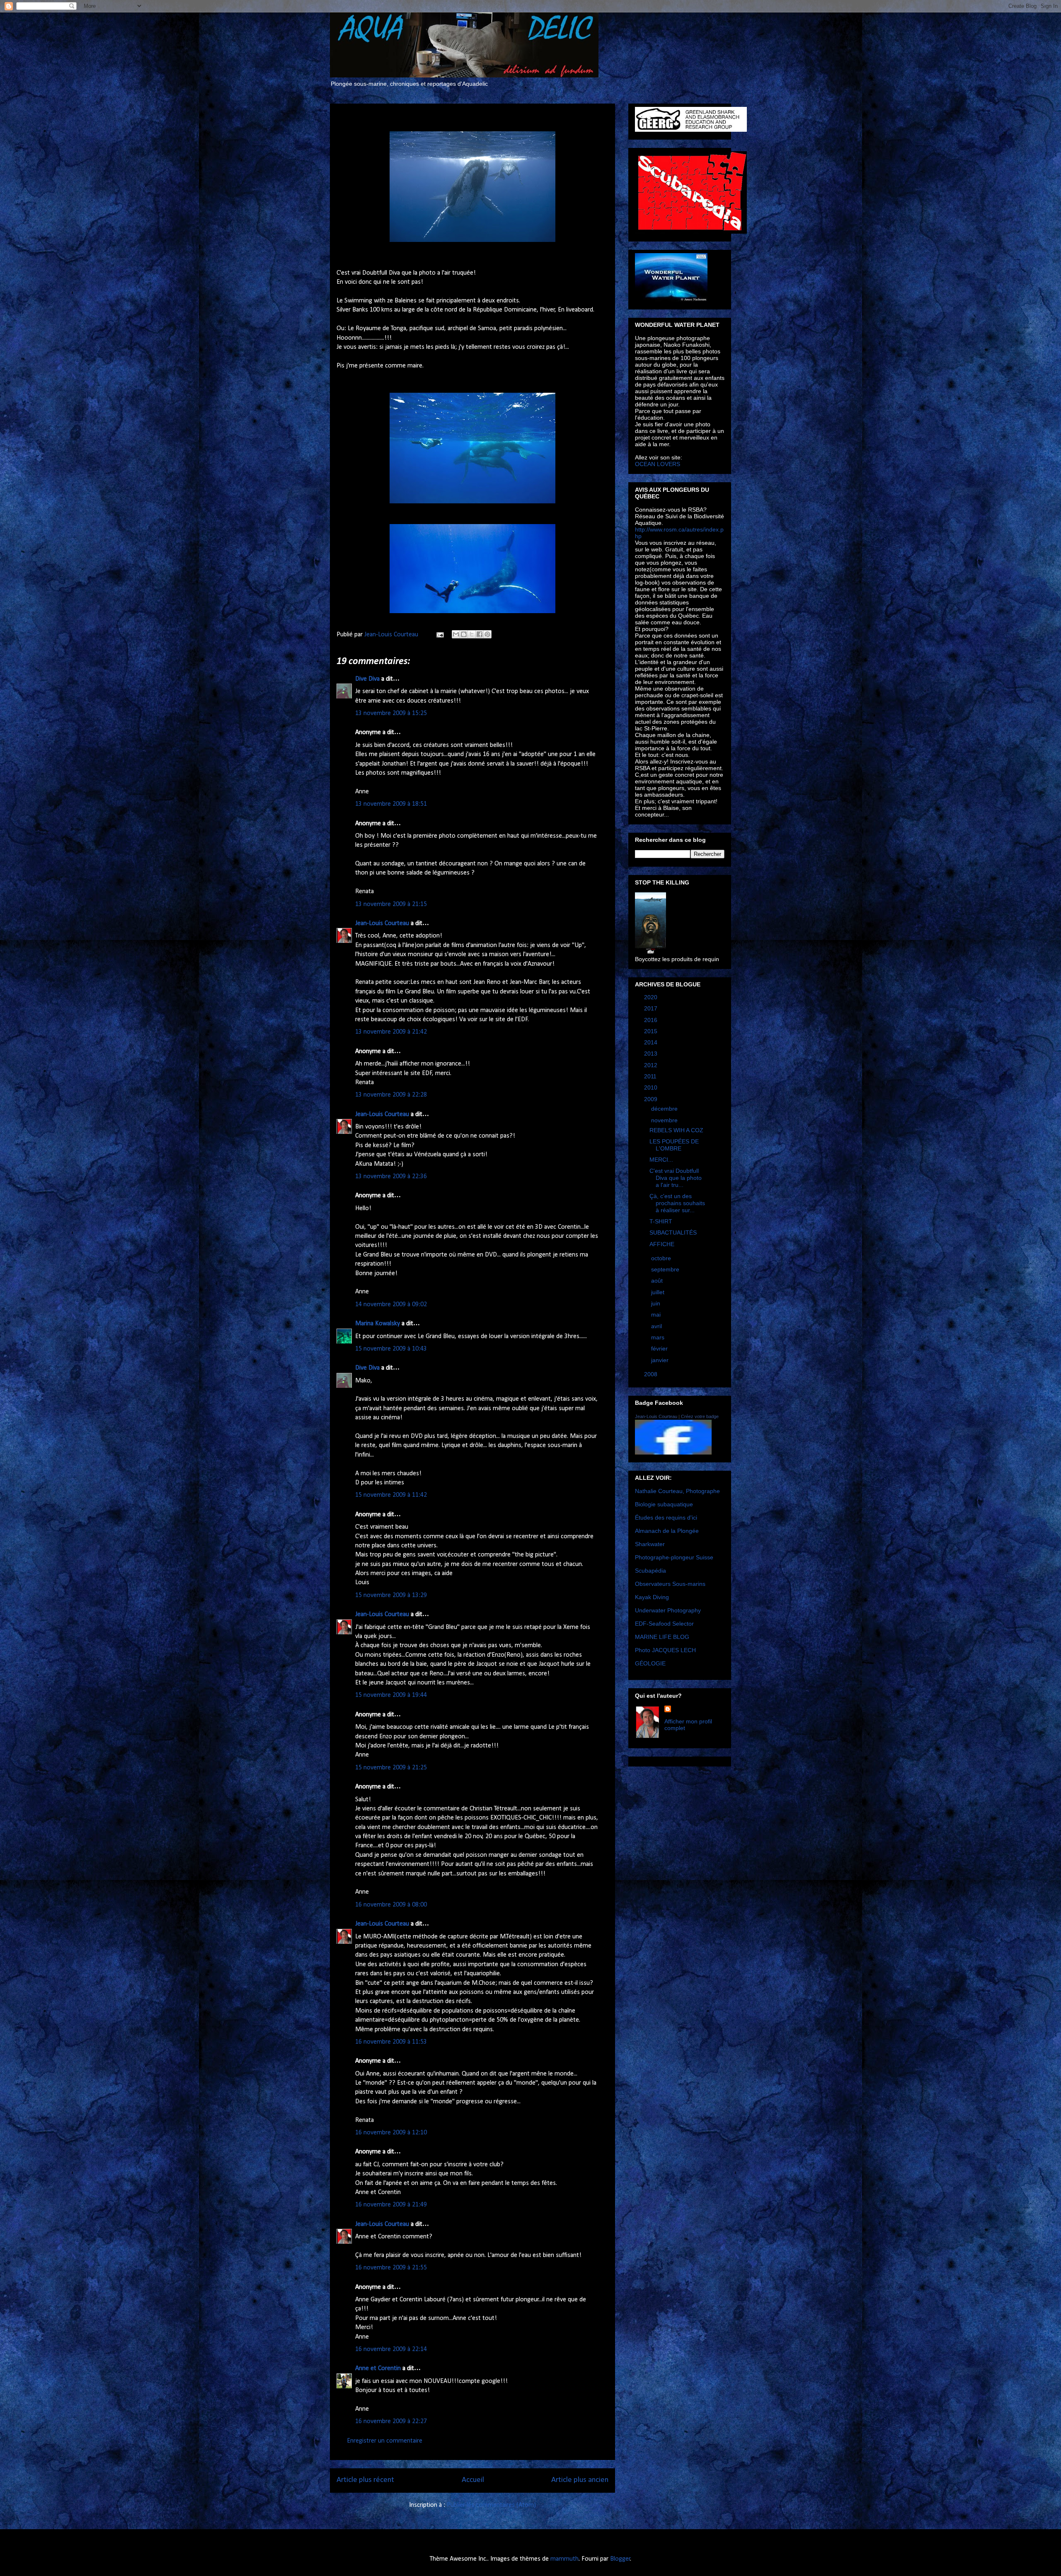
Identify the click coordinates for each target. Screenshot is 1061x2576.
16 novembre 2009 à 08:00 (391, 1905)
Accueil (473, 2480)
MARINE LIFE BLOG (662, 1637)
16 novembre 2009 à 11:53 (391, 2042)
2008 (652, 1374)
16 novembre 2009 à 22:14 (391, 2349)
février (660, 1348)
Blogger (620, 2559)
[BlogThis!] (464, 634)
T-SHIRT (661, 1221)
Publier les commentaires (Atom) (491, 2505)
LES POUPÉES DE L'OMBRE (674, 1145)
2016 (652, 1020)
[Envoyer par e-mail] (456, 634)
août (658, 1281)
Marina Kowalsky (378, 1324)
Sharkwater (650, 1544)
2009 (652, 1099)
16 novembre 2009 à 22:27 (391, 2421)
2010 (652, 1087)
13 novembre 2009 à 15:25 (391, 713)
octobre (662, 1258)
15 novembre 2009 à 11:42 (391, 1495)
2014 (652, 1042)
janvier (661, 1360)
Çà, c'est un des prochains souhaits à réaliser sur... (677, 1203)
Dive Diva (367, 679)
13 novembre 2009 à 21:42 (391, 1032)
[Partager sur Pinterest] (487, 634)
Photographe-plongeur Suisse (674, 1557)
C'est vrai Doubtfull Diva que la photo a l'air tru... (676, 1178)
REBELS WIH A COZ (676, 1130)
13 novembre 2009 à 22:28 (391, 1095)
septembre (666, 1269)
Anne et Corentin (378, 2368)
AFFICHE (662, 1244)
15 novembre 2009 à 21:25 (391, 1768)
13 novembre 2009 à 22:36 (391, 1177)
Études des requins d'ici (666, 1518)
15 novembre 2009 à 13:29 (391, 1595)
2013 (652, 1054)
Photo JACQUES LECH (665, 1650)
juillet (659, 1292)
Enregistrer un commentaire (385, 2441)
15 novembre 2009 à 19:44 (391, 1695)
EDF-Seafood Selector (664, 1624)
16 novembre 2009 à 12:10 (391, 2133)
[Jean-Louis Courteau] (673, 1452)
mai (657, 1315)
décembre (665, 1109)
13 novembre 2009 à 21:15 (391, 904)
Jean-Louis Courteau (382, 923)
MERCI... (661, 1160)
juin (656, 1303)
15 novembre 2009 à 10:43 (391, 1349)
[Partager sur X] (472, 634)
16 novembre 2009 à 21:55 (391, 2268)
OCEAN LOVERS (658, 464)
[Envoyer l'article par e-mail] (439, 635)
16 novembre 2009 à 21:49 (391, 2205)
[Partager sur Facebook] (480, 634)
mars (659, 1337)
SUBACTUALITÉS (673, 1232)
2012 (652, 1065)
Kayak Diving (652, 1597)
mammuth (564, 2559)
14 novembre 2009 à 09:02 (391, 1305)
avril (657, 1326)
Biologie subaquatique (664, 1504)
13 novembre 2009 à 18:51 (391, 804)
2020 (652, 997)
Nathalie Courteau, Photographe (677, 1491)
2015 (652, 1031)
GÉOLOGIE (650, 1663)
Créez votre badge (700, 1416)
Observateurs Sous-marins (670, 1584)
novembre (665, 1120)
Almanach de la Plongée (667, 1531)
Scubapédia (650, 1571)
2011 (651, 1076)
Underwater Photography (668, 1610)
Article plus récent (365, 2480)
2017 (652, 1008)
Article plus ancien (580, 2480)
